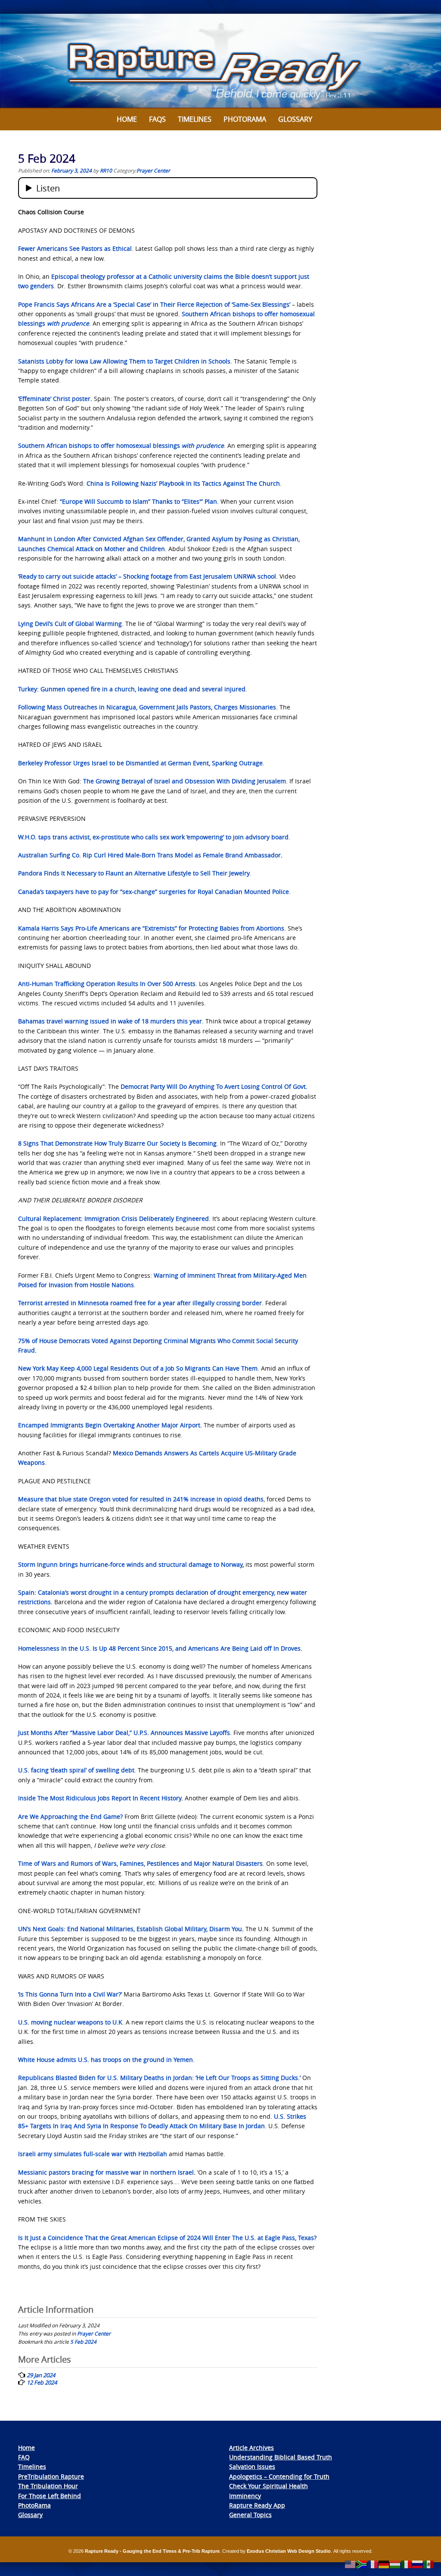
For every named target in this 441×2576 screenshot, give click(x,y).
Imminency (245, 2496)
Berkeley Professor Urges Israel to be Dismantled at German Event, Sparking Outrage (140, 763)
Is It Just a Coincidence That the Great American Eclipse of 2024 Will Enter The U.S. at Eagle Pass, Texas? (167, 2238)
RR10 (106, 170)
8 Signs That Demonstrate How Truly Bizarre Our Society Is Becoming (117, 1143)
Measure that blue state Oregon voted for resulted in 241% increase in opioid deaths (141, 1499)
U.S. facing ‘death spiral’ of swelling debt (76, 1770)
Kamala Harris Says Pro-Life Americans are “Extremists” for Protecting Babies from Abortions (151, 928)
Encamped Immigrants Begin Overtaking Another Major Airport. (110, 1425)
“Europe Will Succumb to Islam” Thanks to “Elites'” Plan (138, 501)
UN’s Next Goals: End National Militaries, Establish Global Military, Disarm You (130, 1929)
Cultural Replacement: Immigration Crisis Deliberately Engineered (113, 1219)
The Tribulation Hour (48, 2486)
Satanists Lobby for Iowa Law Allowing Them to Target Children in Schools (124, 361)
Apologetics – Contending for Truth (279, 2476)
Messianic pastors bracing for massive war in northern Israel (106, 2172)
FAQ (24, 2457)
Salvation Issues (252, 2467)
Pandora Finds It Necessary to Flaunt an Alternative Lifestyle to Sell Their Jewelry (134, 873)
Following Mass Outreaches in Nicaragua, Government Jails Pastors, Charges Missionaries (147, 707)
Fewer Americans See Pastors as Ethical (75, 248)
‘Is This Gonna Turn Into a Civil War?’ (70, 1994)
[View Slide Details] (220, 61)
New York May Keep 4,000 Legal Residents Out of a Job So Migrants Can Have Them (138, 1368)
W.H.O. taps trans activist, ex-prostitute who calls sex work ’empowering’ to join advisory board (153, 837)
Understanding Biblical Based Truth (281, 2457)
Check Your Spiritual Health (269, 2486)
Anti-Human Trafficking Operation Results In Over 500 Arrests (107, 984)
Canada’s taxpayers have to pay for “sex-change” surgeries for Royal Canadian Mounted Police (154, 892)
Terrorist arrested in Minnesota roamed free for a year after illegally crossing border (140, 1303)
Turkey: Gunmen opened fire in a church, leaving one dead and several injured (132, 689)
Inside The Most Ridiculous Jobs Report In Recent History (100, 1798)
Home (127, 119)
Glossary (295, 119)
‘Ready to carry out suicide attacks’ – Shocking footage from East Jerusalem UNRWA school (147, 576)
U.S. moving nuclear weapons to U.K (70, 2022)
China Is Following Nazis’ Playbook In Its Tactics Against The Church (183, 483)
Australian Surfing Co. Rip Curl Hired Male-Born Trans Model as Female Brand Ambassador (149, 855)
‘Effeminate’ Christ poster (54, 399)
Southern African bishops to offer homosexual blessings (121, 445)
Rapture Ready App (257, 2505)
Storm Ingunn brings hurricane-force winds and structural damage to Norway (130, 1564)
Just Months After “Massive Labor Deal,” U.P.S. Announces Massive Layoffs (124, 1733)
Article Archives (252, 2448)
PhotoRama (34, 2505)
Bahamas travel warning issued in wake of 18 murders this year (110, 1021)
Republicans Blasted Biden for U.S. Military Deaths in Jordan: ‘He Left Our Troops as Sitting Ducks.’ (159, 2078)
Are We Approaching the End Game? (70, 1816)
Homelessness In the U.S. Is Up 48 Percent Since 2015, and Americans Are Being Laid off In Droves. (160, 1648)
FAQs (157, 119)
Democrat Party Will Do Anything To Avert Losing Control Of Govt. (213, 1086)
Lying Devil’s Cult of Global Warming (70, 624)
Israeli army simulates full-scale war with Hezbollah (93, 2154)
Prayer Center (153, 170)
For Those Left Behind (50, 2496)
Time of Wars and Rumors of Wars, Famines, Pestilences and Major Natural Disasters (140, 1863)
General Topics (250, 2515)
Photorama (245, 119)
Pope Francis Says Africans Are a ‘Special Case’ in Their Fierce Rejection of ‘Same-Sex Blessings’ (154, 304)
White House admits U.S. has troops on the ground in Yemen (106, 2060)
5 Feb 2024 (83, 2342)
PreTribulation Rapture (51, 2476)
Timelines (195, 119)
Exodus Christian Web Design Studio (289, 2551)
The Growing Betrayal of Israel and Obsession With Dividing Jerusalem (185, 781)
